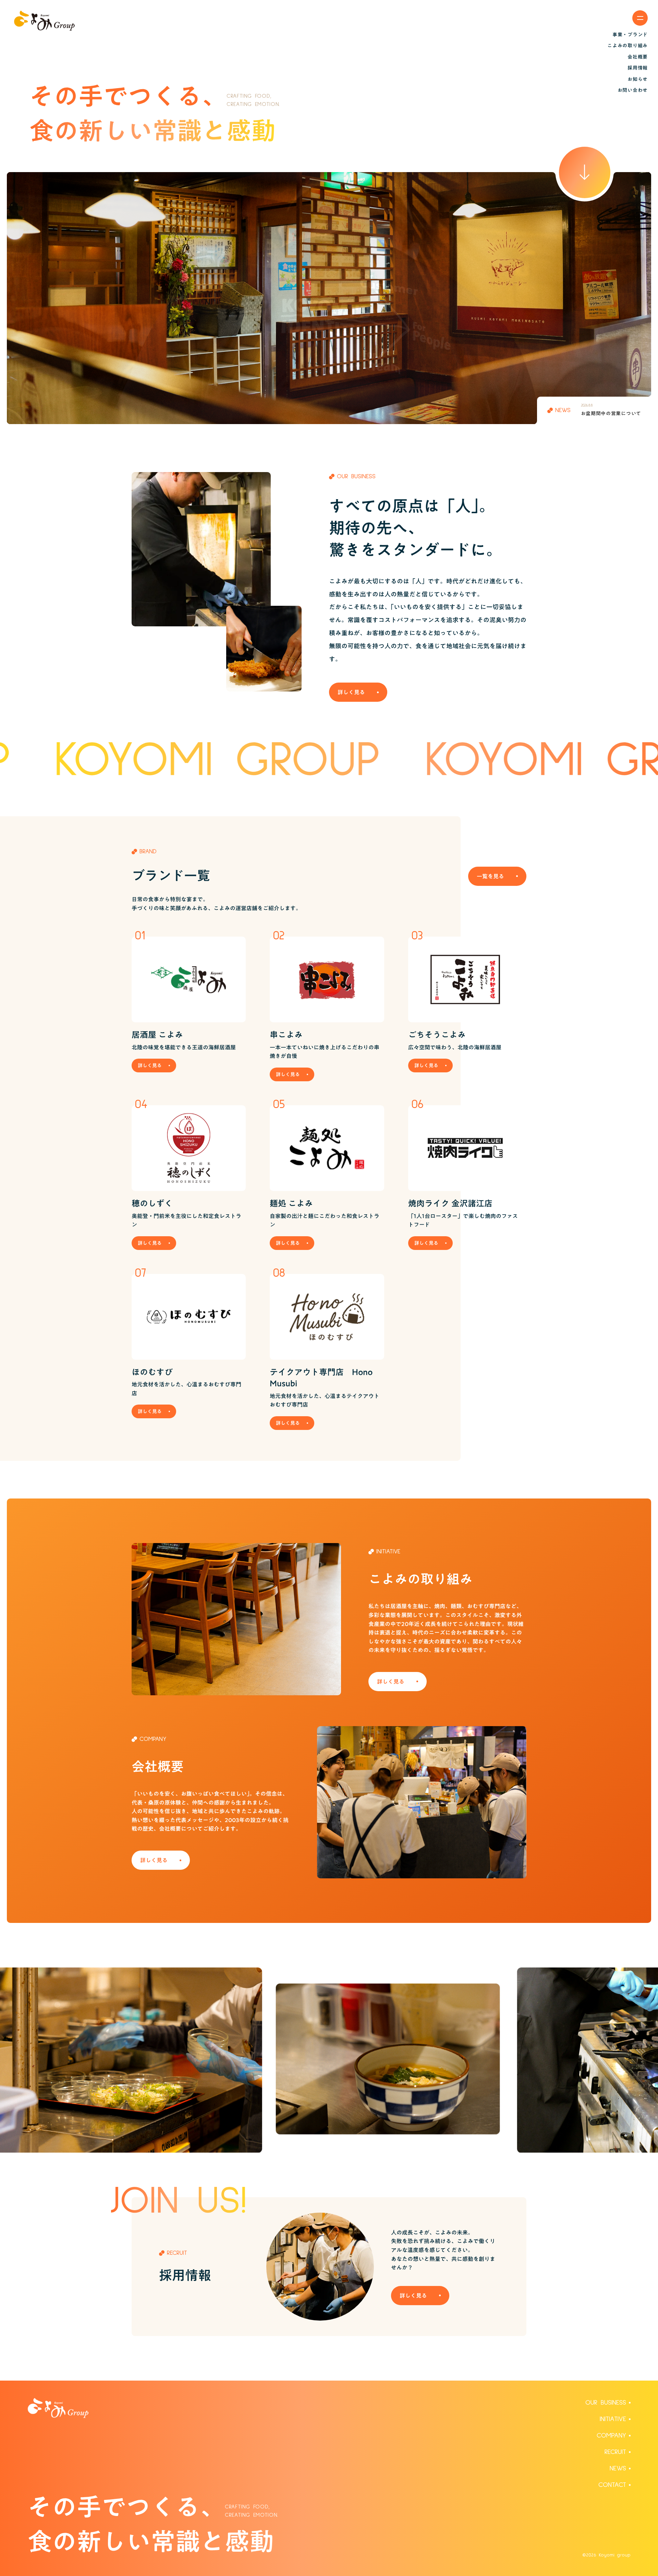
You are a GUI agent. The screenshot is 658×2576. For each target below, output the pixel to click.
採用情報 (638, 68)
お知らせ (638, 79)
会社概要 (638, 57)
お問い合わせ (633, 90)
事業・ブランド (630, 35)
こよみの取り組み (627, 46)
